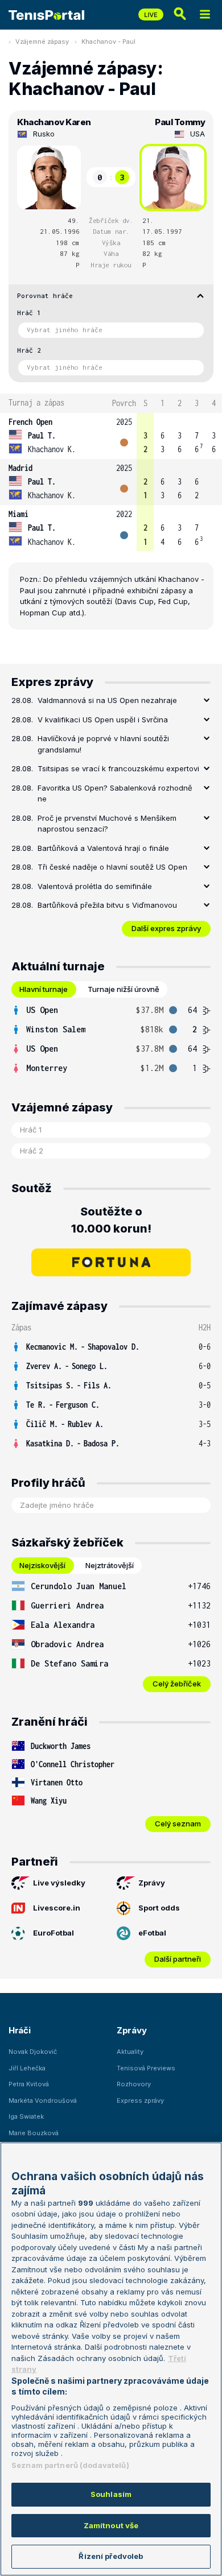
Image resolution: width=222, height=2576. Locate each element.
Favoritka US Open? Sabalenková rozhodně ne (115, 793)
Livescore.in (57, 1908)
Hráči (20, 2030)
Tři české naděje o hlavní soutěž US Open (112, 867)
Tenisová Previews (146, 2068)
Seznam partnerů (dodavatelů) (70, 2465)
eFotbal (152, 1933)
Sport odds (159, 1908)
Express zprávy (140, 2101)
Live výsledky (59, 1883)
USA (198, 134)
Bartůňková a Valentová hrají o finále (103, 848)
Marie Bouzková (34, 2133)
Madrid (20, 468)
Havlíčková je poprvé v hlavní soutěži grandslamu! (103, 744)
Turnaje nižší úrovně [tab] (124, 989)
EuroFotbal (54, 1933)
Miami (18, 514)
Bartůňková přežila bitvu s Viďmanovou (107, 905)
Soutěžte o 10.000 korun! (111, 1220)
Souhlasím (111, 2494)
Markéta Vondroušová (43, 2101)
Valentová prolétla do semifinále (95, 886)
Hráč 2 (29, 350)
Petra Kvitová (29, 2084)
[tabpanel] (111, 1039)
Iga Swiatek (26, 2116)
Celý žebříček (177, 1684)
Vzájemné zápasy (42, 42)
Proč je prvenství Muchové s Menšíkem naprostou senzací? (107, 824)
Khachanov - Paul (108, 42)
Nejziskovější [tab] (42, 1565)
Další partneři (178, 1959)
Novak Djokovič (33, 2052)
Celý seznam (178, 1824)
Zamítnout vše (111, 2525)
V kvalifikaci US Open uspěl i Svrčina (103, 720)
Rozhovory (134, 2084)
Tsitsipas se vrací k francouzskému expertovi (118, 768)
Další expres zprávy (166, 928)
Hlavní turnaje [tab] (44, 989)
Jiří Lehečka (27, 2068)
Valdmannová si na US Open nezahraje (107, 700)
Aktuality (130, 2052)
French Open (30, 422)
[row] (111, 436)
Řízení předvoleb (111, 2556)
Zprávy (152, 1883)
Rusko (44, 134)
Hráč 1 (29, 313)
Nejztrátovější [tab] (110, 1565)
